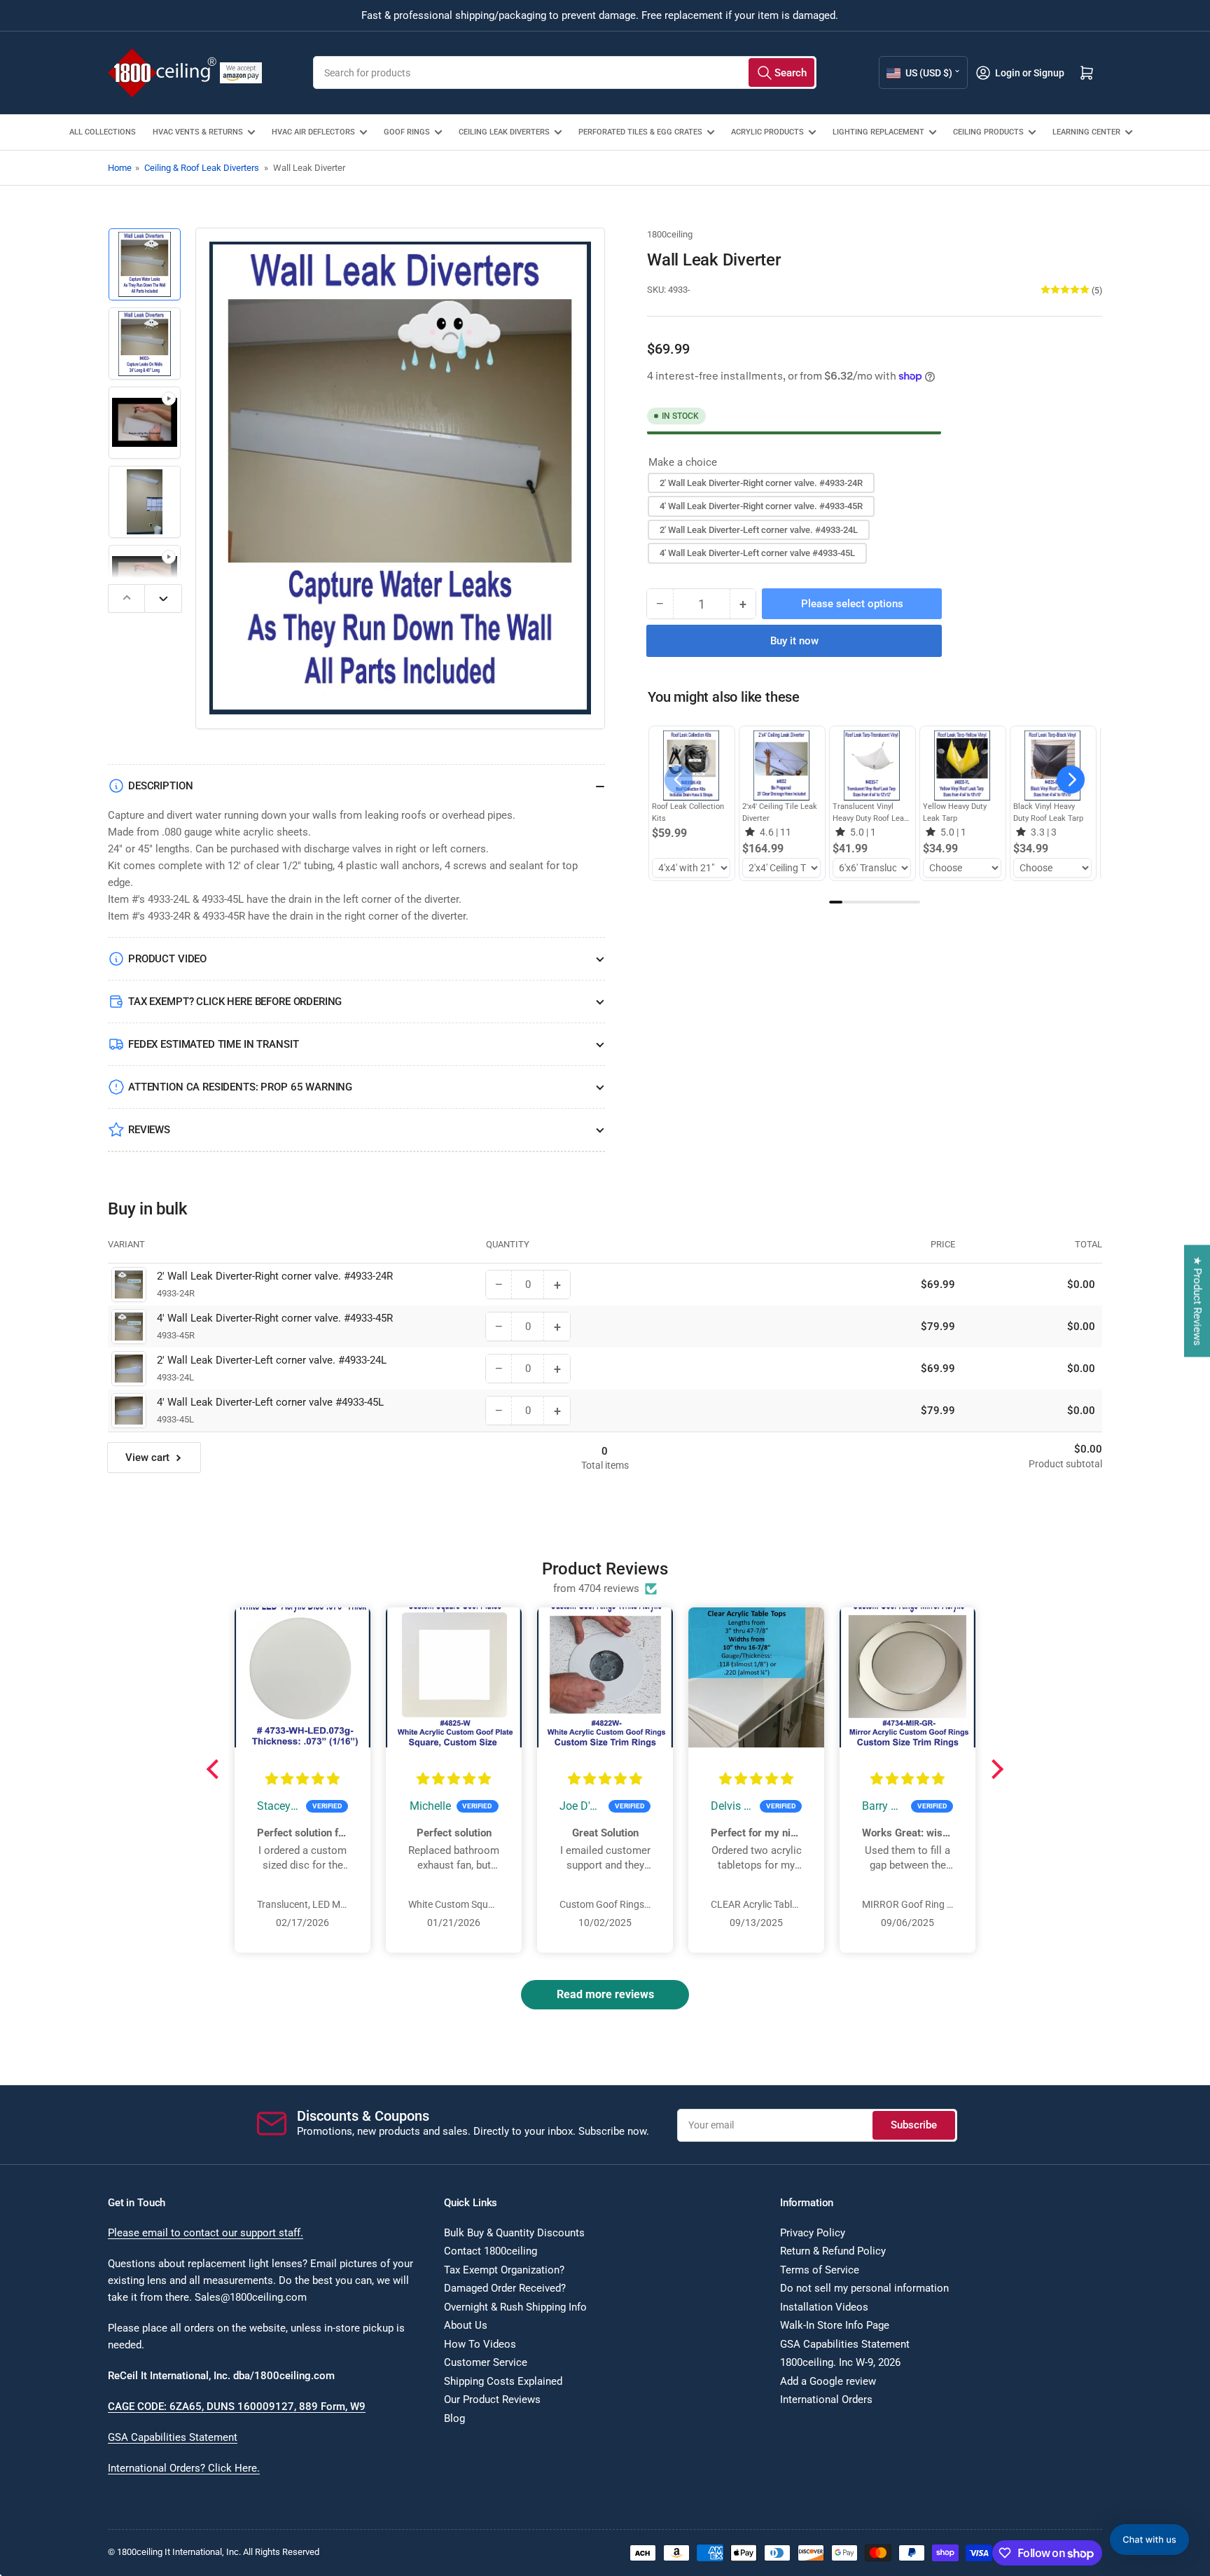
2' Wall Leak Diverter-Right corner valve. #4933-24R (761, 482)
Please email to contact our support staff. (206, 2233)
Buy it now (794, 641)
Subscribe (914, 2125)
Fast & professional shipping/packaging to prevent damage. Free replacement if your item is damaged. (600, 15)
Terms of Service (820, 2270)
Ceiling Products (988, 132)
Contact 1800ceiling (491, 2251)
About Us (466, 2325)
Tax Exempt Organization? (504, 2270)
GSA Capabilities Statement (173, 2437)
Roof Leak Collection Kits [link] (688, 812)
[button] (1071, 780)
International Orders (826, 2400)
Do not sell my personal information (864, 2288)
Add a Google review (828, 2381)
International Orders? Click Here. (184, 2468)
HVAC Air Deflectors (313, 132)
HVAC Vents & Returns (198, 132)
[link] (691, 766)
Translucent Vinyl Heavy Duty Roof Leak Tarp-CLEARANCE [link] (870, 813)
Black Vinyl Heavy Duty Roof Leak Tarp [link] (1048, 812)
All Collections (103, 132)
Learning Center (1086, 132)
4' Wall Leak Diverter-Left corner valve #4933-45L (757, 553)
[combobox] (565, 72)
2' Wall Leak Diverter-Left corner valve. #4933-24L (759, 529)
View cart (147, 1457)
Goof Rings (407, 132)
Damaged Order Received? (505, 2288)
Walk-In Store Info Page (835, 2325)
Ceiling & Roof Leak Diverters (202, 168)
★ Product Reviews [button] (1197, 1301)
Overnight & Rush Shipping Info (515, 2307)
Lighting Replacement (878, 132)
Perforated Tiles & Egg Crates (640, 132)
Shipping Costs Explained (503, 2381)
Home (120, 168)
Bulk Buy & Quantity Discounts (514, 2233)
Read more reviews (605, 1994)
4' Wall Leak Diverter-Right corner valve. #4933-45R (761, 506)
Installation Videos (824, 2307)
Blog (454, 2418)
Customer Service (486, 2362)
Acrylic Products (767, 132)
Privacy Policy (813, 2233)
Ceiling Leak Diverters (504, 132)
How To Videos (480, 2344)
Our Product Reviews (492, 2400)
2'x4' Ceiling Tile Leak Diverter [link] (780, 812)
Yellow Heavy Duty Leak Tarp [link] (955, 812)
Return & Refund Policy (833, 2251)
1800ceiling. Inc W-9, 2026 (840, 2362)
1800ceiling (670, 234)
